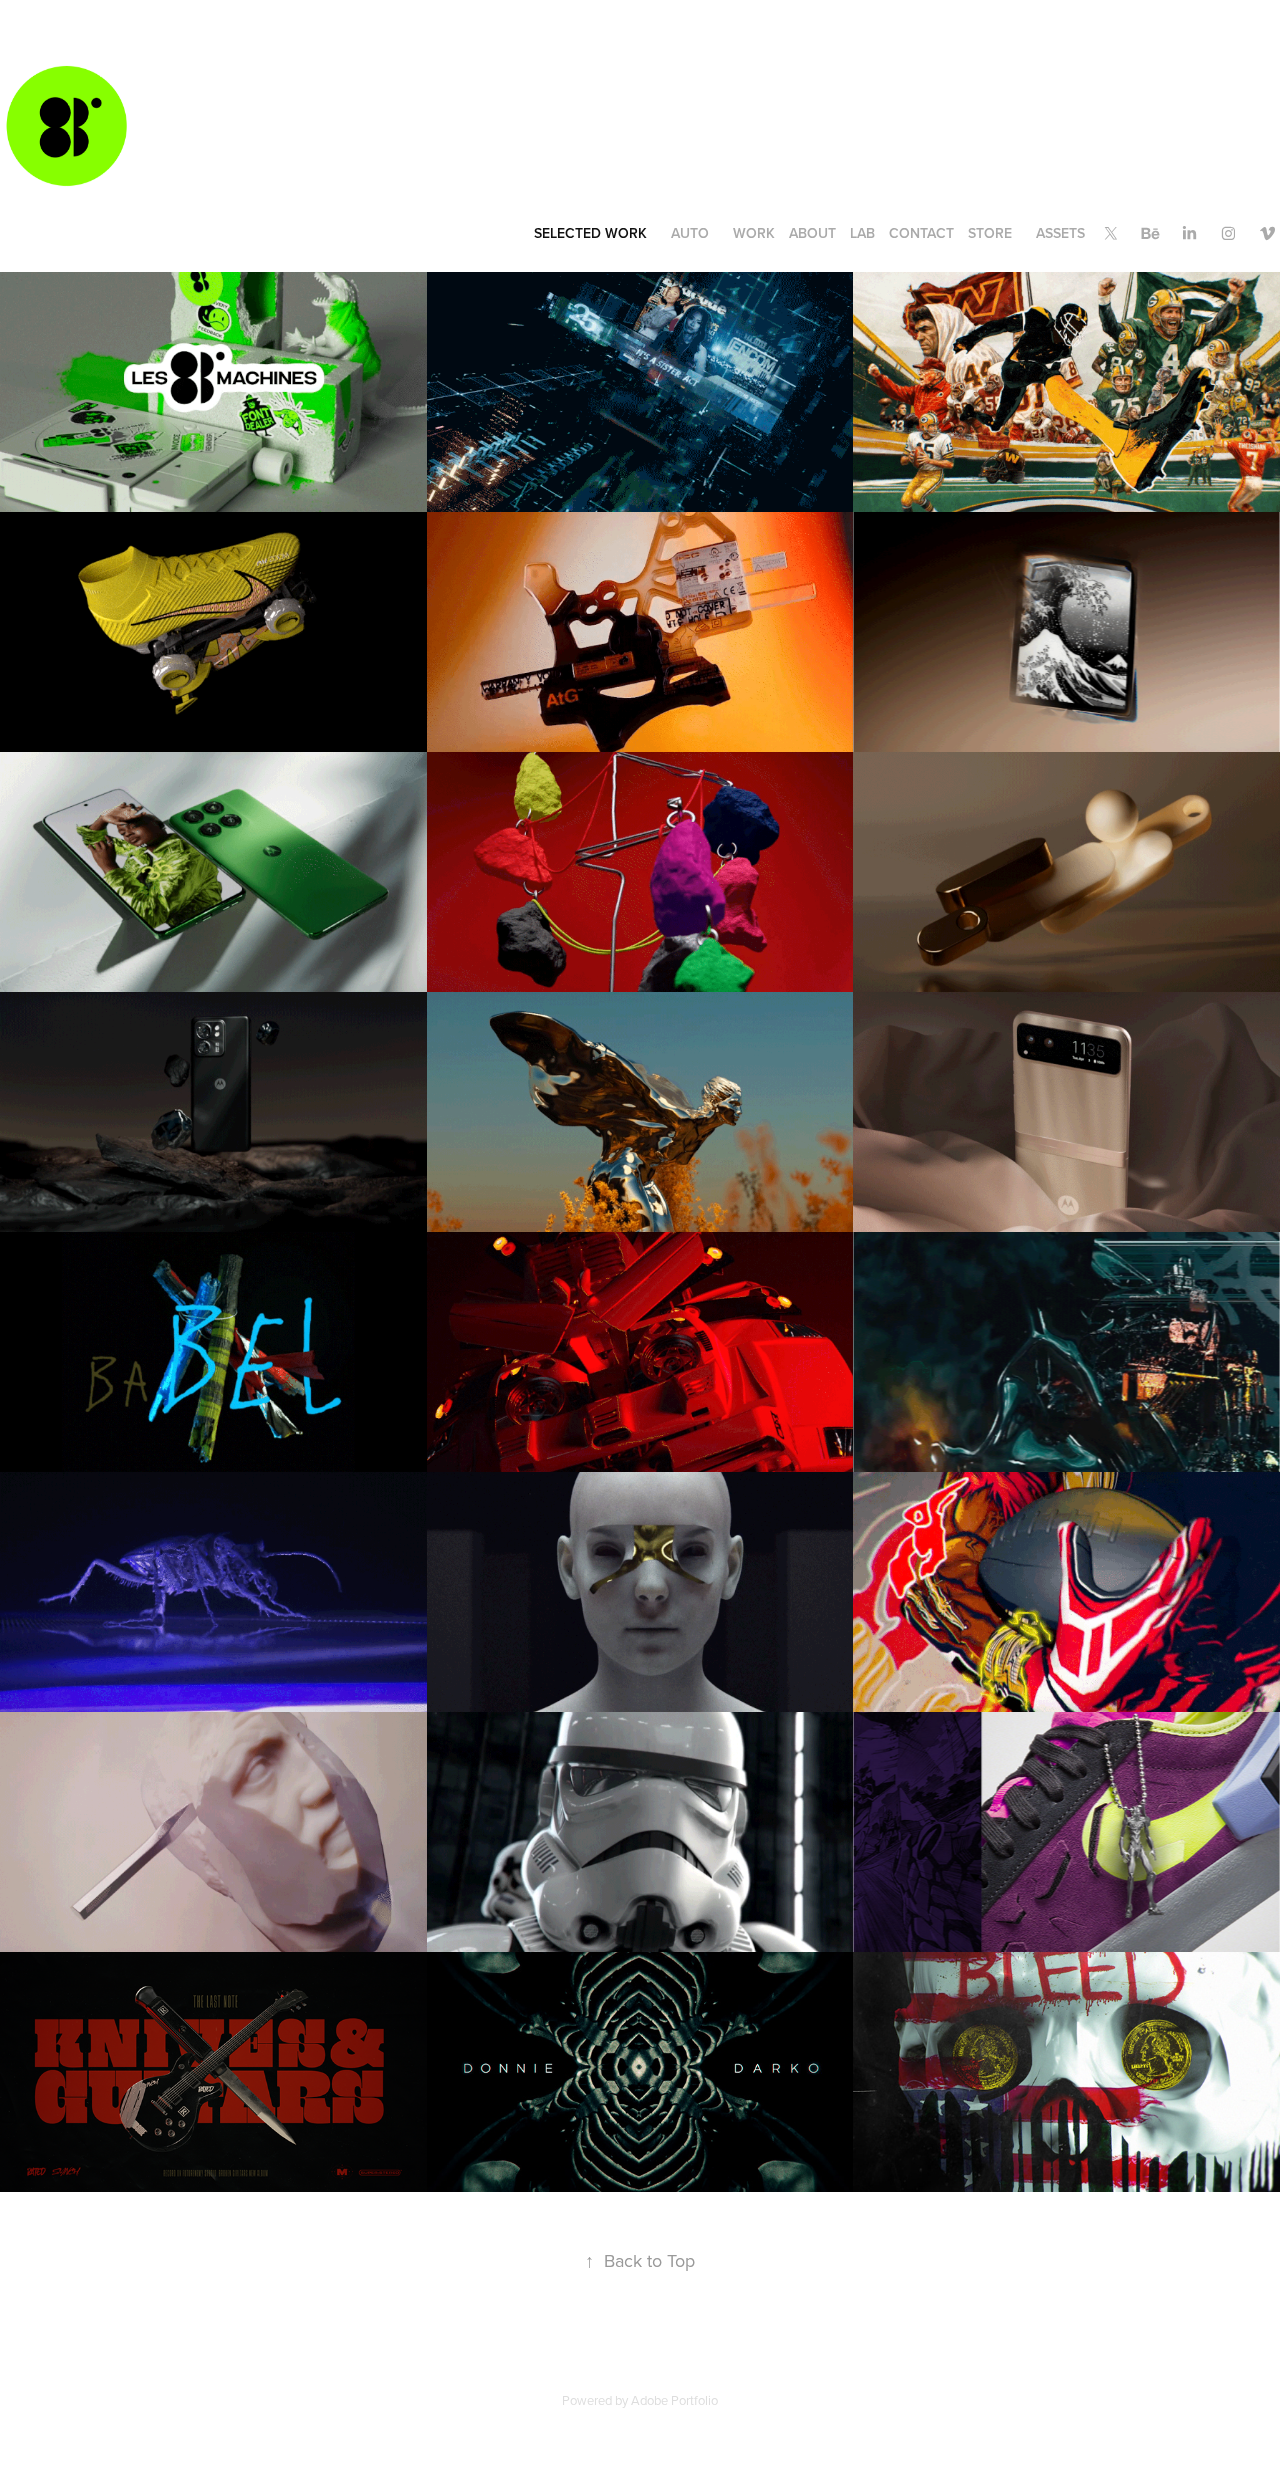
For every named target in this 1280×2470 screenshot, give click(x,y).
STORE (990, 233)
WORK (754, 233)
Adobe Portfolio (674, 2400)
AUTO (690, 233)
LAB (862, 233)
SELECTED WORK (590, 233)
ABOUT (812, 233)
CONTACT (921, 233)
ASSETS (1060, 233)
